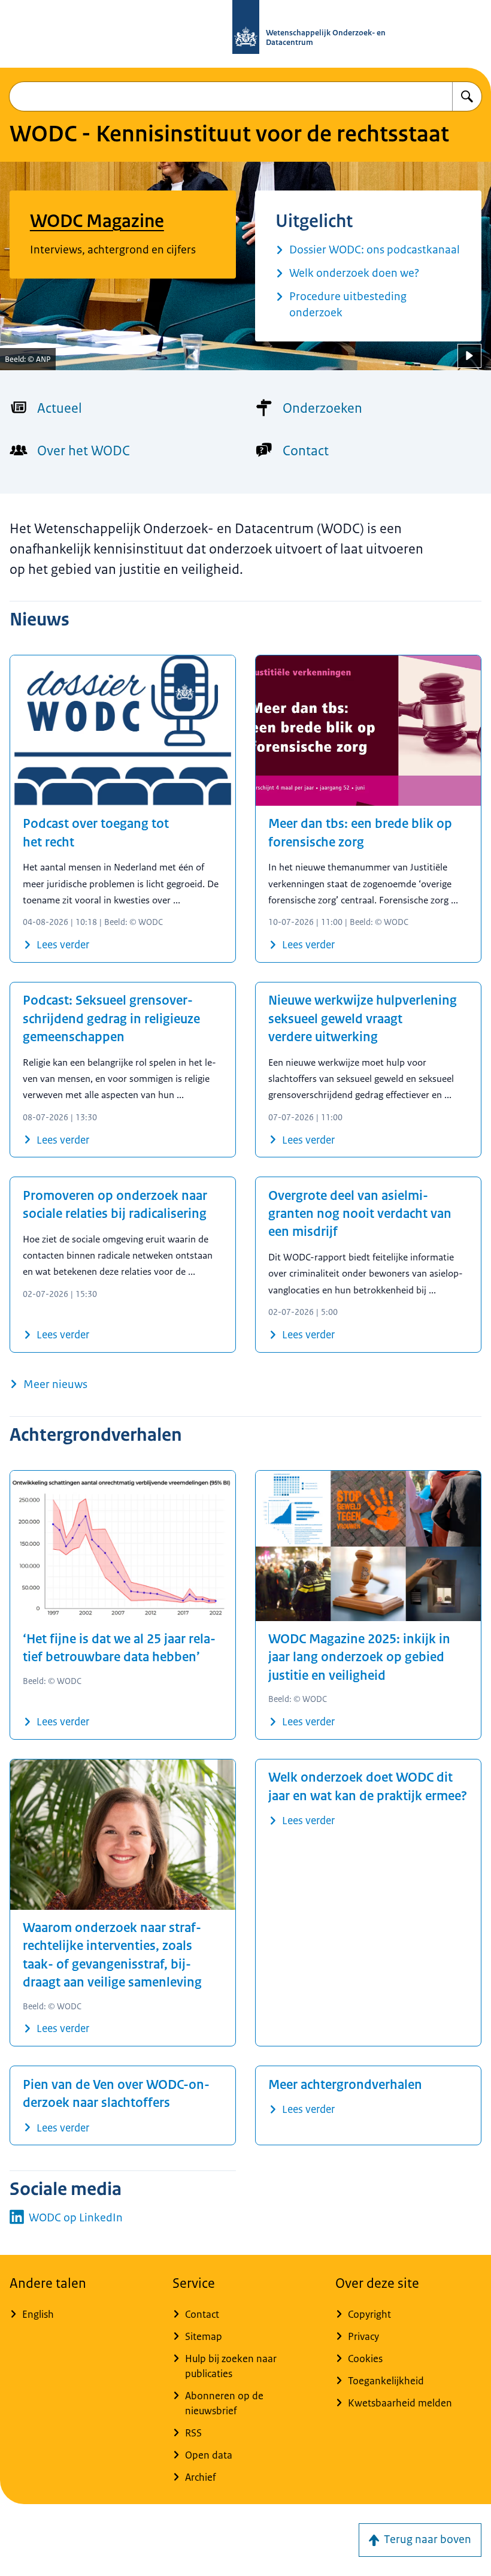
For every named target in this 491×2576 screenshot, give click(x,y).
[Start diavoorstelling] (469, 356)
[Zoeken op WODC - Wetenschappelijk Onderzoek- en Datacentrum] (467, 96)
